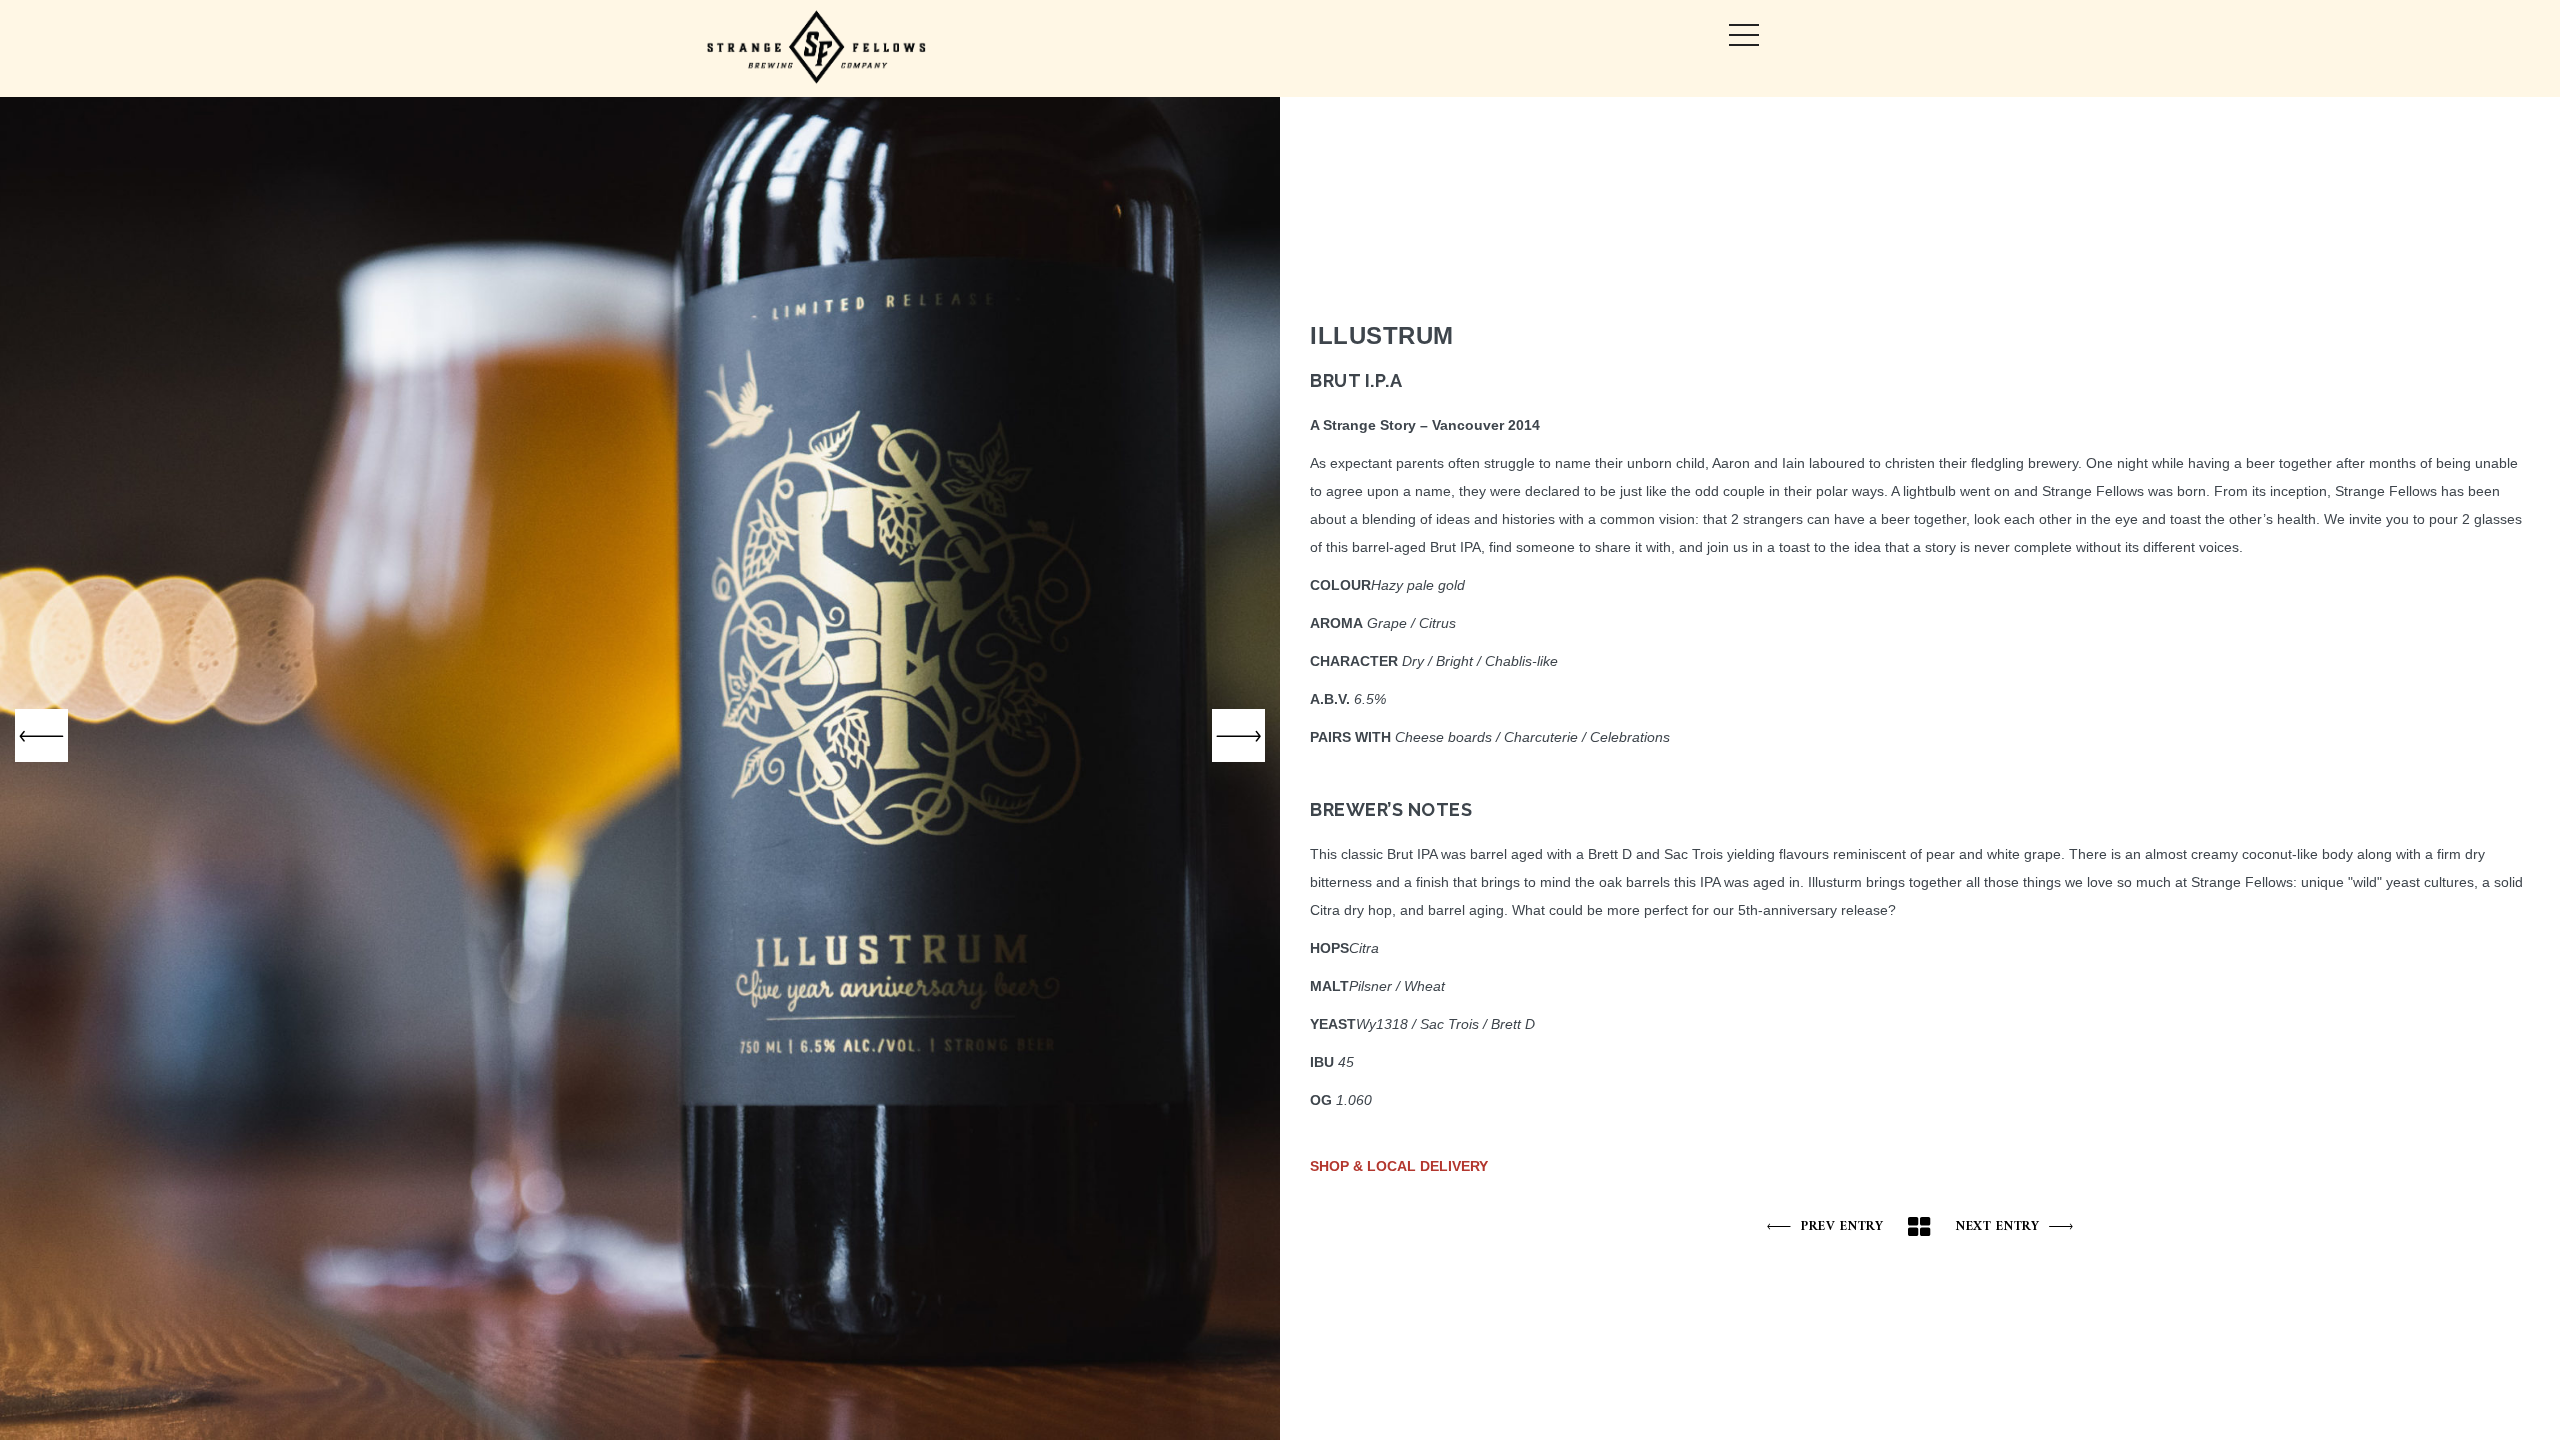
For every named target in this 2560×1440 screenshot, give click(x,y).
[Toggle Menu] (1744, 35)
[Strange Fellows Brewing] (817, 48)
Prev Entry (1842, 1226)
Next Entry (1997, 1226)
